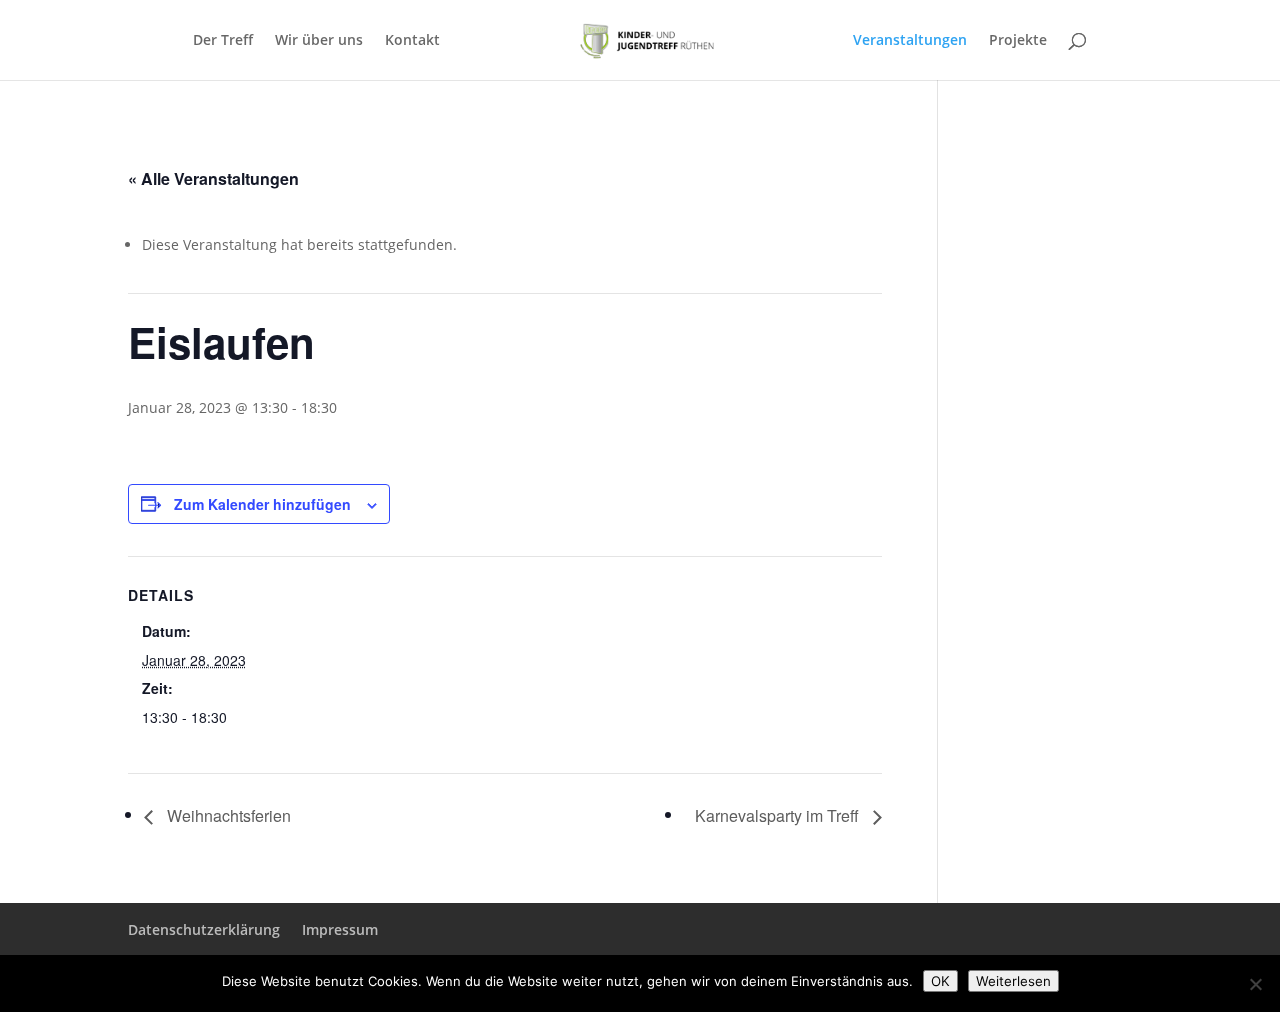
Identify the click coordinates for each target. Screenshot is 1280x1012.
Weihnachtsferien (227, 815)
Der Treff (223, 41)
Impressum (340, 929)
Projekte (1018, 41)
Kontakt (412, 41)
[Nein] (1255, 984)
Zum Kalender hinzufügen (262, 504)
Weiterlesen (1013, 981)
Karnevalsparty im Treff (779, 815)
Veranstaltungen (910, 41)
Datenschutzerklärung (204, 929)
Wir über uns (319, 41)
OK (940, 981)
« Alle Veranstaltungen (213, 178)
